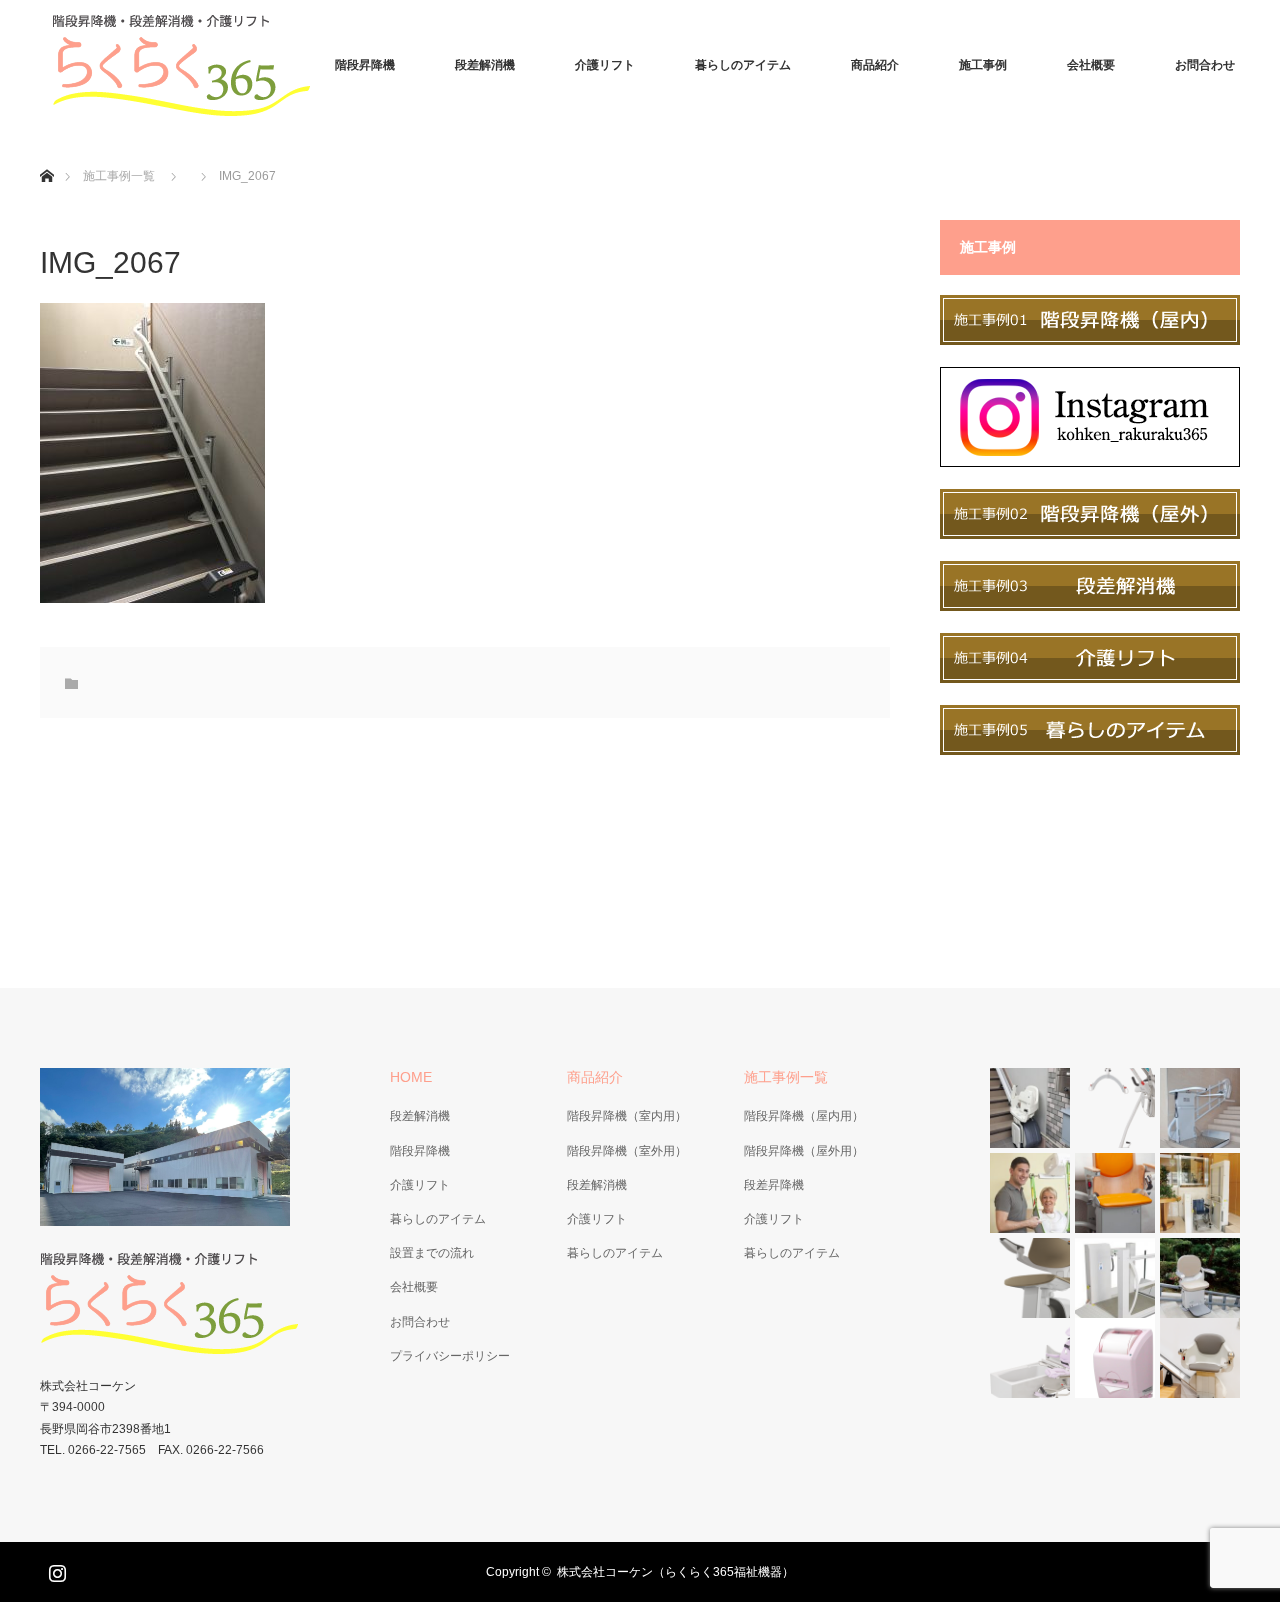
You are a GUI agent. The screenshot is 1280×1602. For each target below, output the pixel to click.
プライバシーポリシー (450, 1356)
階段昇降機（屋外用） (804, 1151)
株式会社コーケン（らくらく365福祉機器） (675, 1572)
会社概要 (1091, 65)
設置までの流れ (432, 1253)
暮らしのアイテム (743, 65)
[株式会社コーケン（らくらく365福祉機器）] (190, 65)
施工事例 (983, 65)
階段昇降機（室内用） (627, 1116)
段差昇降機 (774, 1185)
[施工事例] (1090, 340)
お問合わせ (1205, 65)
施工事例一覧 (119, 176)
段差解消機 (485, 65)
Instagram (55, 1569)
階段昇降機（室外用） (627, 1151)
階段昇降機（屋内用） (804, 1116)
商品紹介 (875, 65)
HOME (411, 1077)
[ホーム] (46, 152)
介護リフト (605, 65)
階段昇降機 (365, 65)
